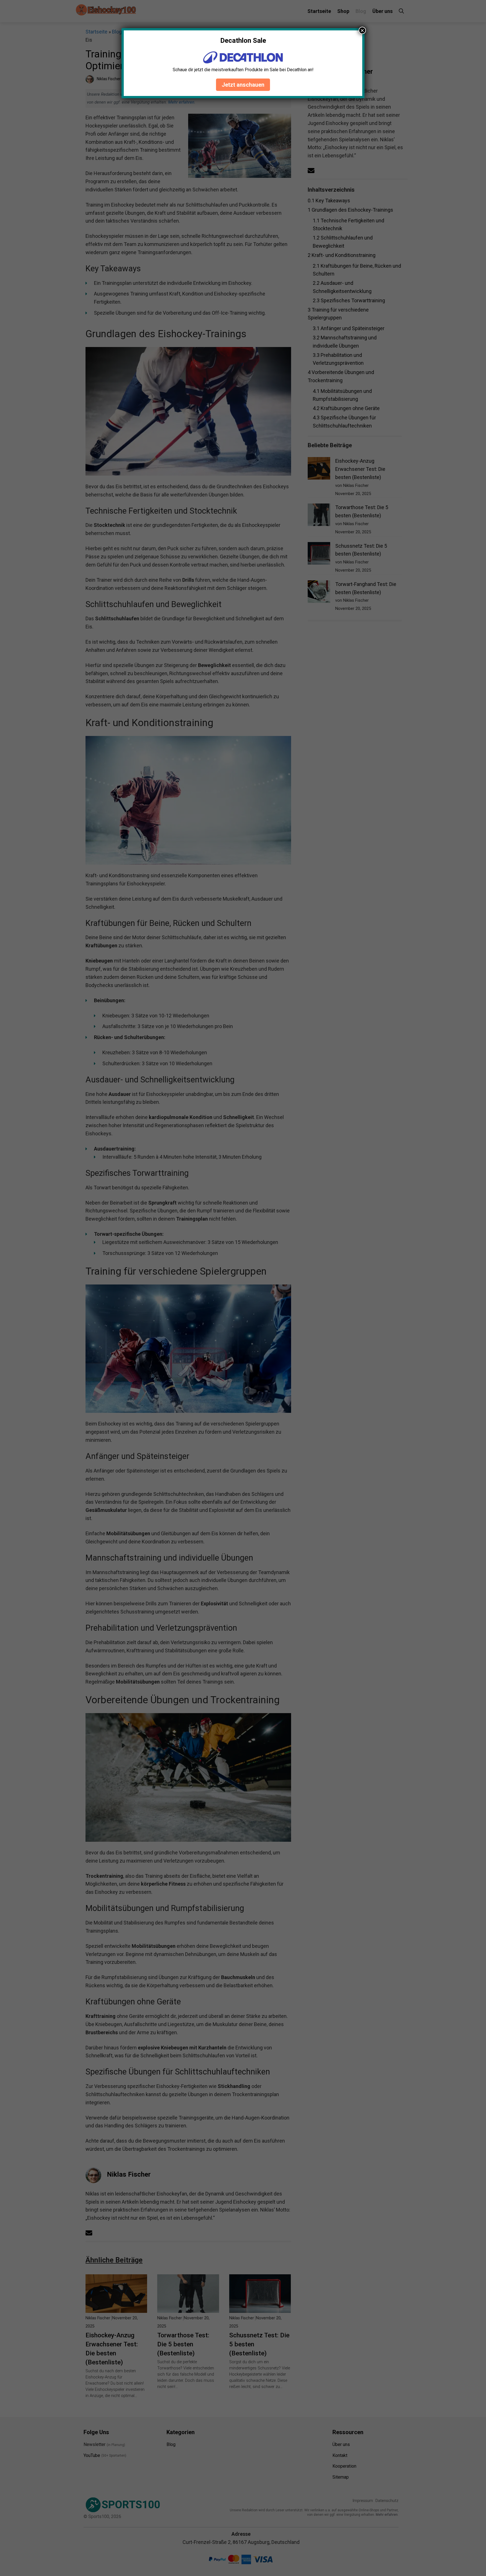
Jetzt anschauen (243, 85)
